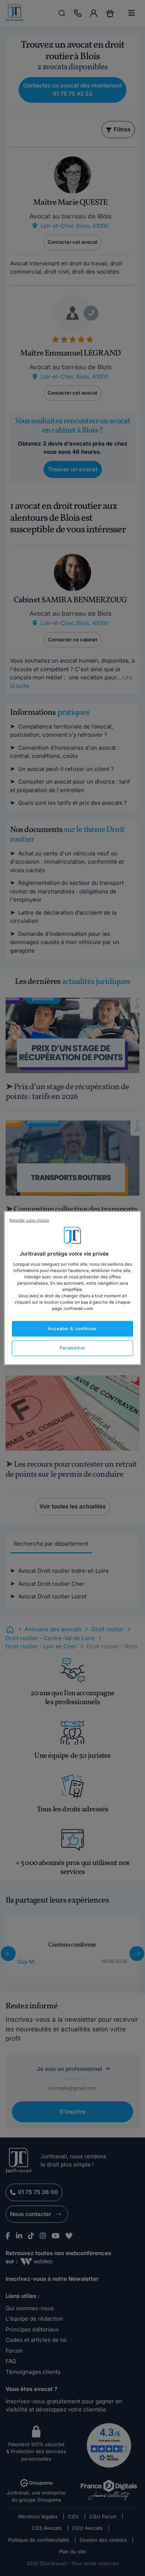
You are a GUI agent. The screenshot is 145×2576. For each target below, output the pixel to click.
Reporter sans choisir (29, 1220)
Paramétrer (72, 1348)
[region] (73, 1288)
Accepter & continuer (72, 1329)
